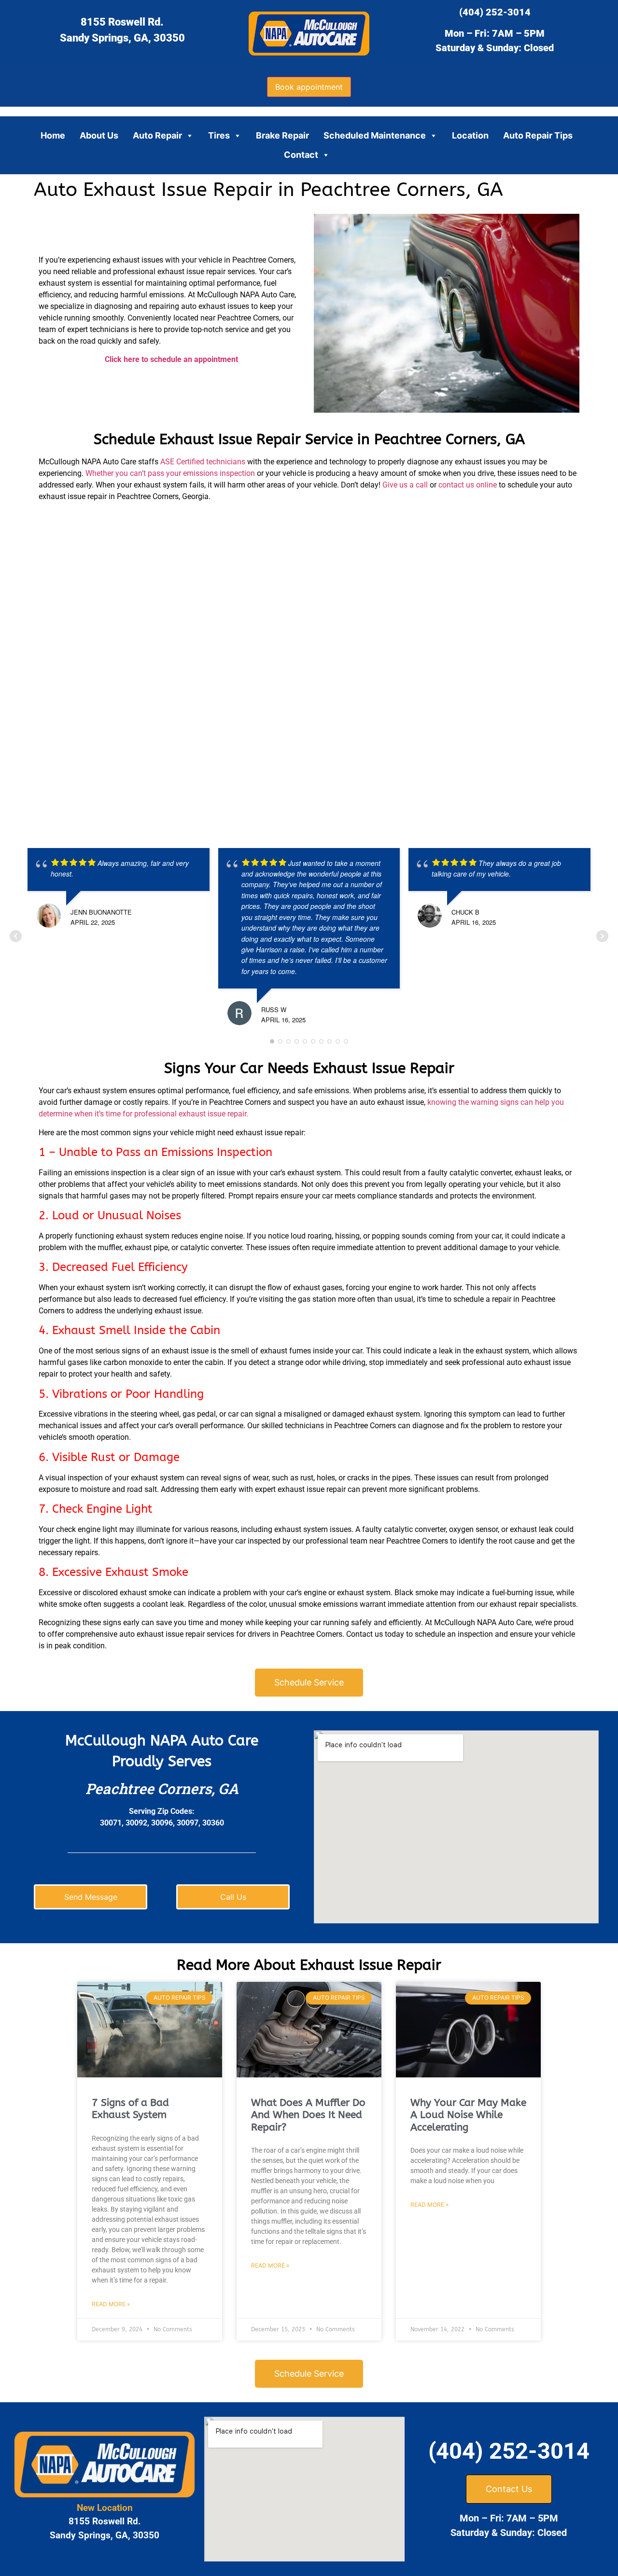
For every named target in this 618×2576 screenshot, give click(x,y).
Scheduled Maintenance (375, 135)
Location (470, 135)
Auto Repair (157, 135)
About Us (99, 135)
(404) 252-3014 (495, 12)
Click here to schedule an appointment (171, 359)
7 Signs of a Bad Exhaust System (130, 2109)
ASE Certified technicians (203, 462)
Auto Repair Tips (538, 135)
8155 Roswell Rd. (122, 22)
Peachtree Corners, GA (162, 1789)
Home (53, 135)
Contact (301, 155)
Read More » (111, 2304)
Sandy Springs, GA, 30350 (122, 38)
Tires (219, 135)
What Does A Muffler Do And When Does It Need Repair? (308, 2115)
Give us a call (405, 485)
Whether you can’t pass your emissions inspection (170, 473)
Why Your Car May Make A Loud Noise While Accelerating (468, 2115)
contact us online (468, 485)
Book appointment (309, 87)
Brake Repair (282, 135)
